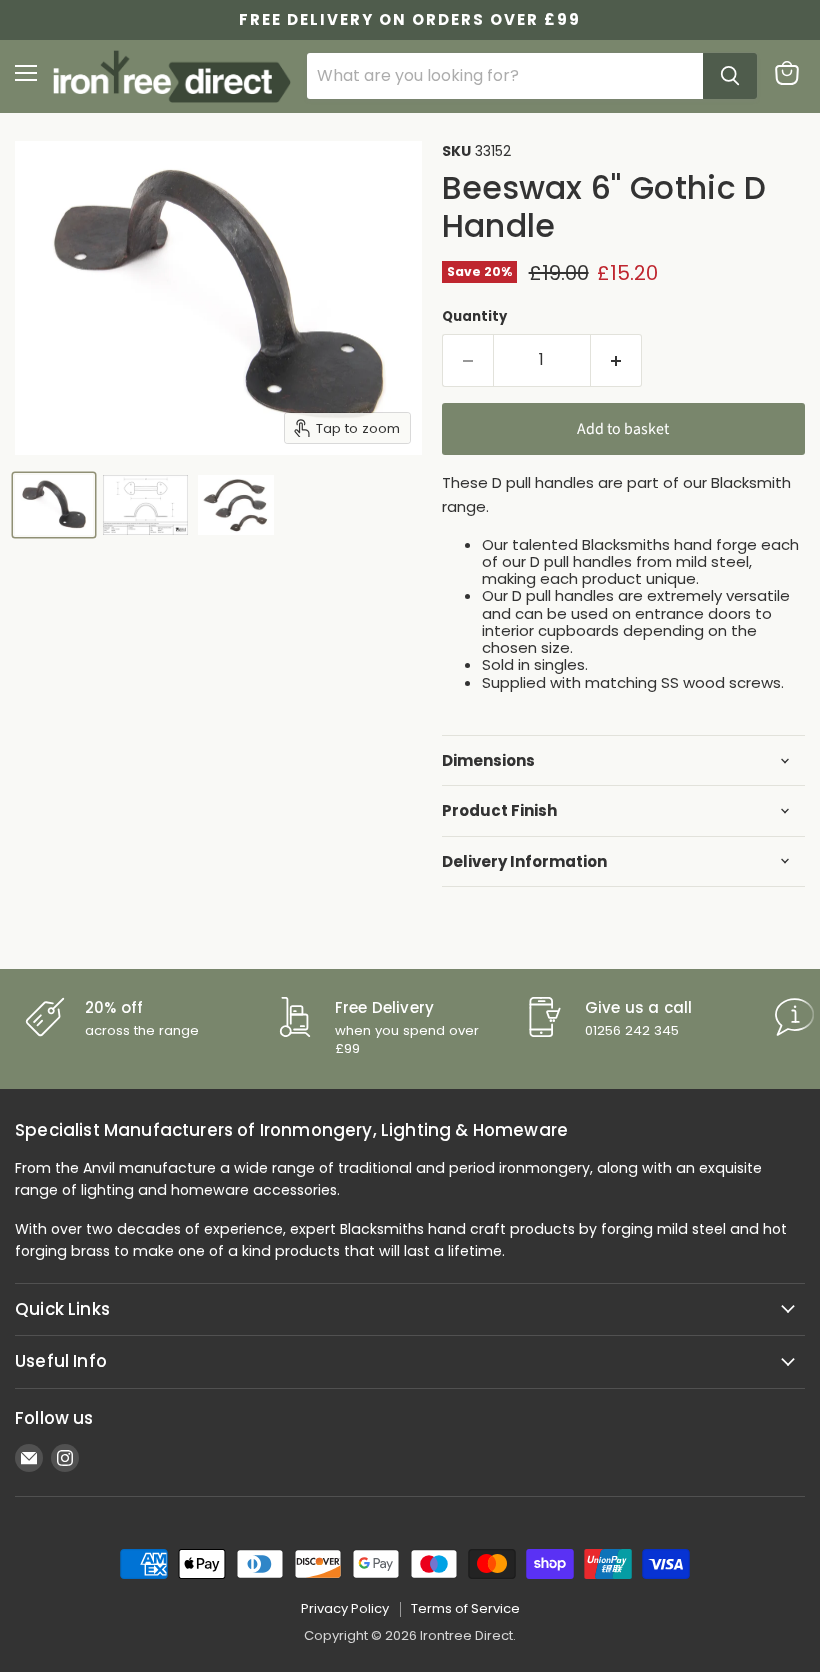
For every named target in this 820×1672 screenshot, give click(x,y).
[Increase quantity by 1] (616, 360)
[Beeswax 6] (54, 505)
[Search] (730, 76)
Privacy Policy (345, 1608)
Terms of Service (465, 1608)
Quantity (474, 316)
